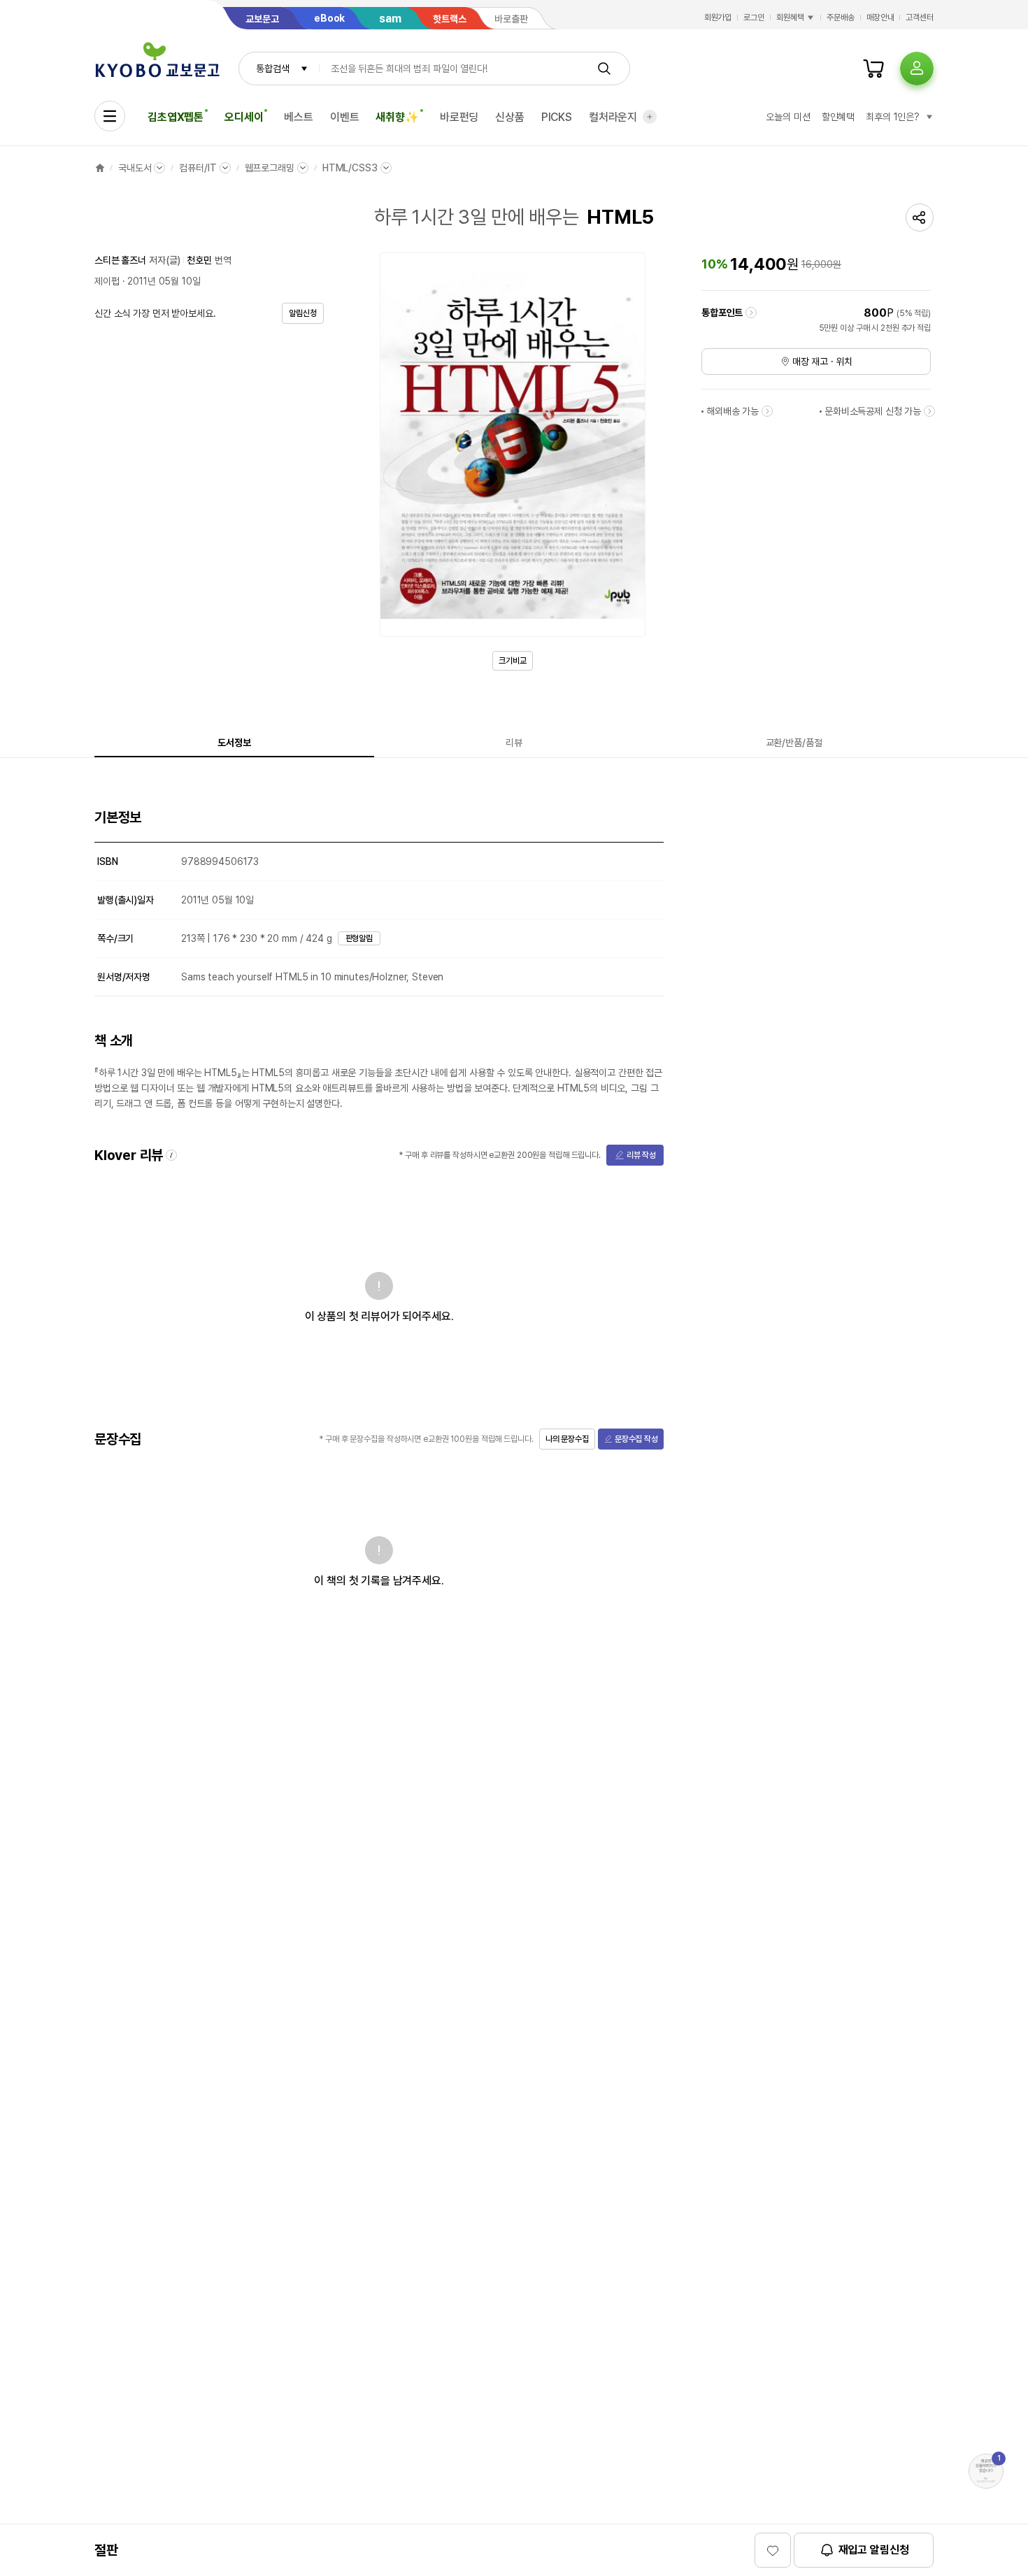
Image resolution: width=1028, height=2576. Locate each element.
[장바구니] (873, 69)
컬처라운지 (613, 117)
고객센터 (920, 17)
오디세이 (244, 117)
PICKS (557, 117)
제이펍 (107, 281)
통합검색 (272, 69)
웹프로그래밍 (270, 168)
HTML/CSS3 (350, 168)
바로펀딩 (459, 117)
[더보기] (650, 117)
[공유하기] (920, 217)
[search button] (604, 69)
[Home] (100, 168)
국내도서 (135, 168)
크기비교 (513, 661)
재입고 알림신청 (874, 2550)
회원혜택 (790, 17)
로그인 (754, 17)
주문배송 (841, 17)
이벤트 (345, 117)
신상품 (510, 117)
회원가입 (718, 17)
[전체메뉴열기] (110, 116)
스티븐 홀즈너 (120, 260)
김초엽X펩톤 (176, 117)
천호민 (199, 260)
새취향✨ (397, 117)
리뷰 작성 (641, 1155)
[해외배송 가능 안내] (767, 411)
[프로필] (917, 69)
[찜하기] (773, 2550)
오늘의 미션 (788, 117)
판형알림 (359, 938)
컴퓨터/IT (198, 168)
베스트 (299, 117)
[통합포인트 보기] (751, 313)
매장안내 (880, 17)
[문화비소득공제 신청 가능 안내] (929, 411)
